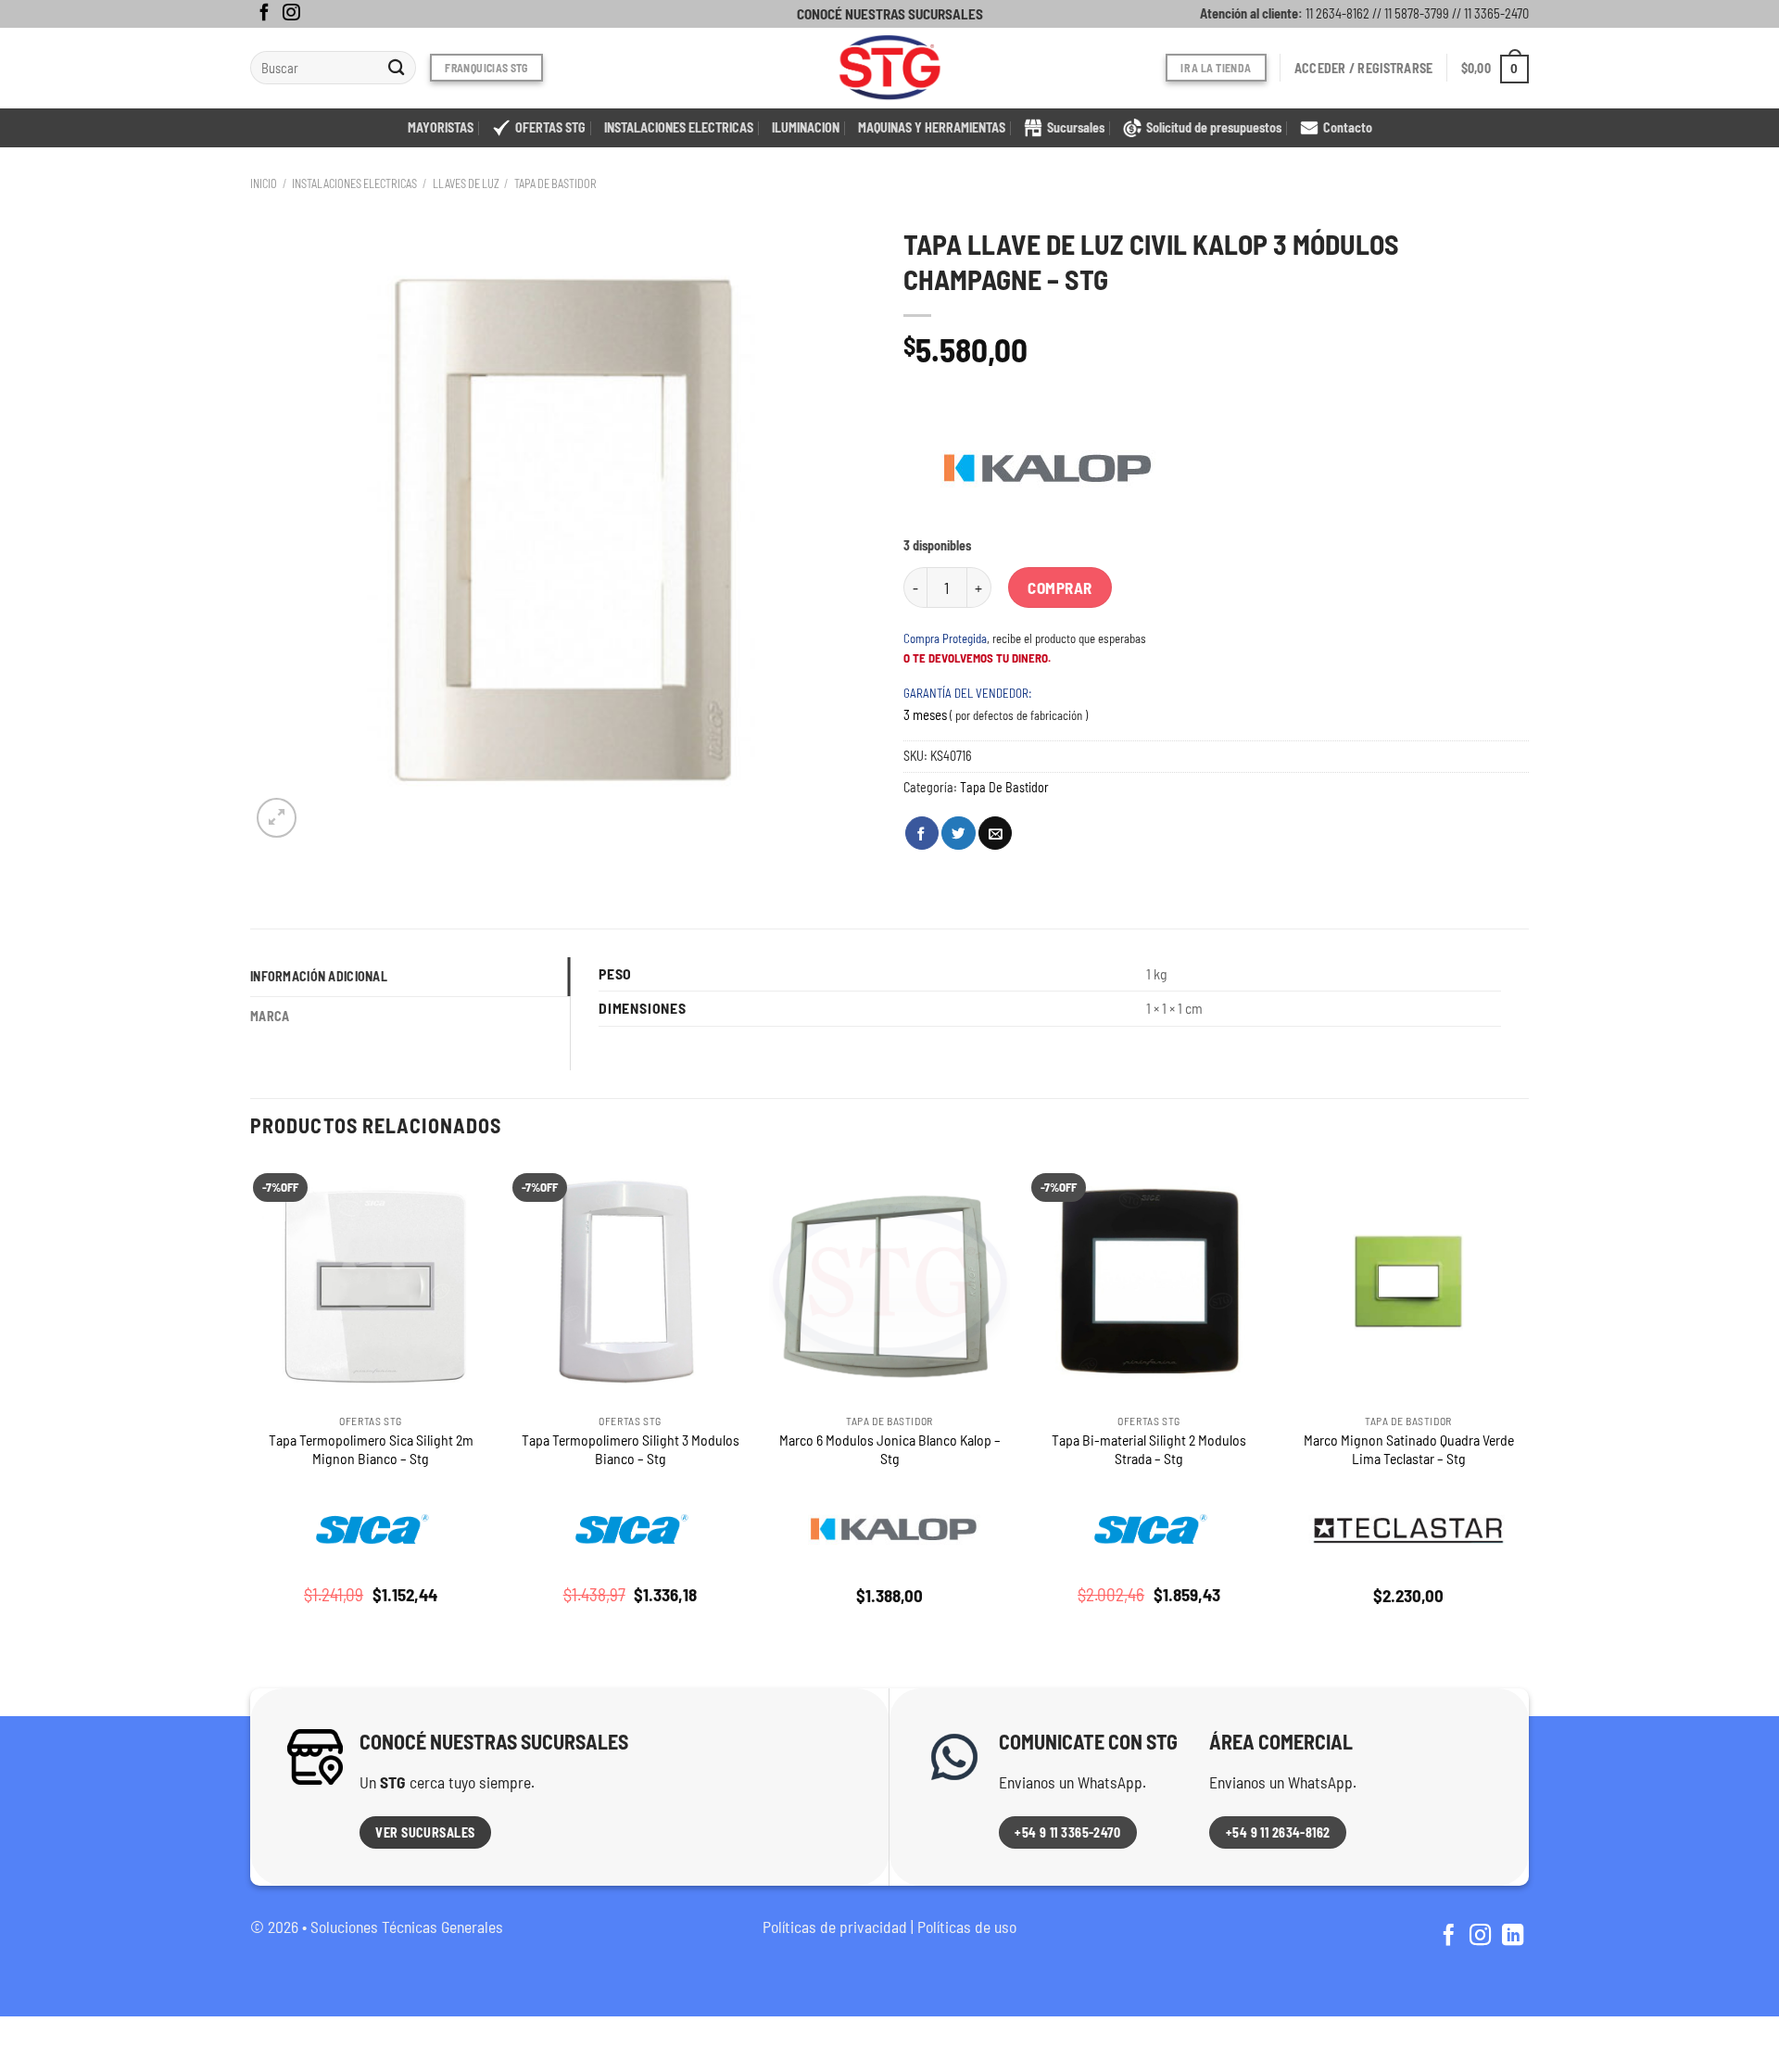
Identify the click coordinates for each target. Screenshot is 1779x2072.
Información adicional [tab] (319, 976)
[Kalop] (1042, 468)
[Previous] (251, 1401)
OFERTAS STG (550, 127)
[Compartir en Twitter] (958, 834)
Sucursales (1076, 127)
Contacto (1348, 127)
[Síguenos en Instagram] (291, 13)
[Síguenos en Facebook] (264, 13)
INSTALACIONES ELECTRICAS (679, 127)
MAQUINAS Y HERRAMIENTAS (932, 127)
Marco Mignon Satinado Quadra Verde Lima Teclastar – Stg (1409, 1449)
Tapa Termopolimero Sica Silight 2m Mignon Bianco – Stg (371, 1449)
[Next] (1528, 1401)
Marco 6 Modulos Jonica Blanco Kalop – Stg (890, 1449)
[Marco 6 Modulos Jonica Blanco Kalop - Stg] (889, 1282)
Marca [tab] (270, 1016)
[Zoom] (277, 818)
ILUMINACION (806, 127)
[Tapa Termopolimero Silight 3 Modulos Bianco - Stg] (630, 1282)
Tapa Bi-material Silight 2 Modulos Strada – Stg (1149, 1449)
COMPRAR (1060, 587)
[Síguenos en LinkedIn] (1513, 1937)
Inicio (264, 183)
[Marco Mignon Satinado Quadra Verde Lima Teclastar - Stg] (1408, 1282)
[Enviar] (396, 68)
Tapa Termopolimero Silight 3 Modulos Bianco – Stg (631, 1449)
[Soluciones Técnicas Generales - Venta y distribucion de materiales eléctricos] (889, 68)
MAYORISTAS (441, 127)
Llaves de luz (466, 183)
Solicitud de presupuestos (1214, 127)
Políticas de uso (967, 1927)
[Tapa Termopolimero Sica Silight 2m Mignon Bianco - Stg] (371, 1282)
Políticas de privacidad (835, 1927)
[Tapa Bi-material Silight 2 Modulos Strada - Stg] (1149, 1282)
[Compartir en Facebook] (922, 834)
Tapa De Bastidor (555, 183)
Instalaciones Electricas (354, 183)
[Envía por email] (995, 834)
